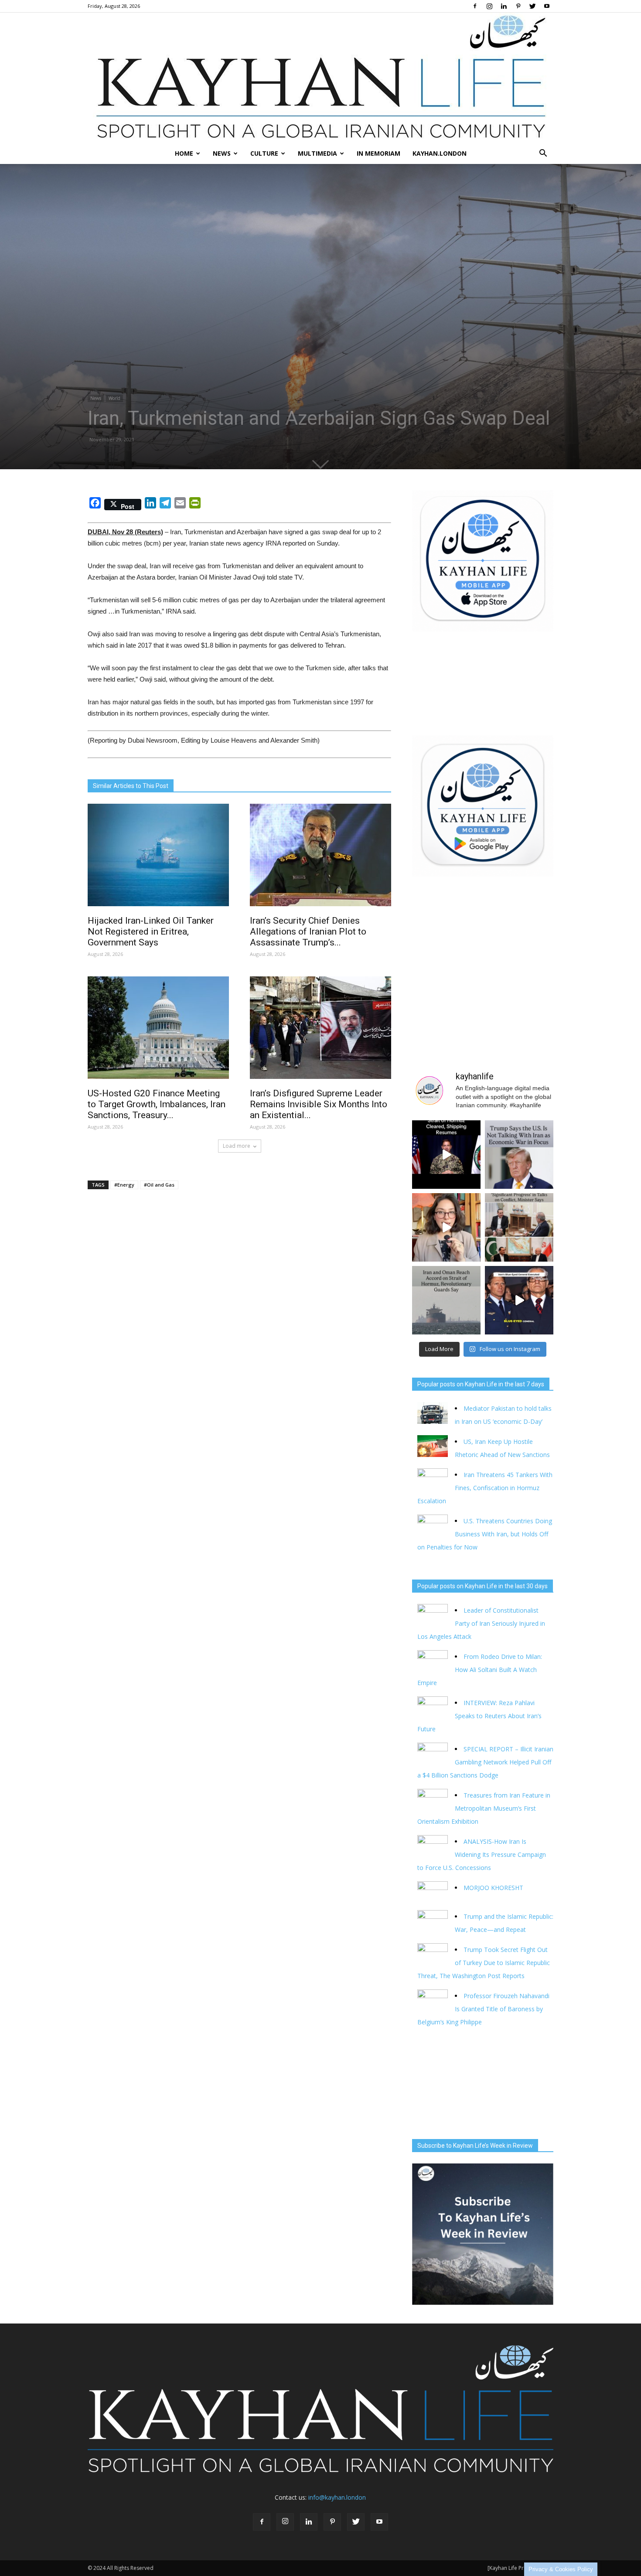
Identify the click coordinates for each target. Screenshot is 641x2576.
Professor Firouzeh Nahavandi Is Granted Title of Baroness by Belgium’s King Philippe (483, 2009)
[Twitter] (532, 6)
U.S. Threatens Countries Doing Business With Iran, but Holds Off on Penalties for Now (485, 1534)
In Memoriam (378, 153)
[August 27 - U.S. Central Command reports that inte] (446, 1155)
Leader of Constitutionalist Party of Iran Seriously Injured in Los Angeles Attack (481, 1623)
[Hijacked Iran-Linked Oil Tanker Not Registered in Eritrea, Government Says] (158, 855)
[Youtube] (547, 6)
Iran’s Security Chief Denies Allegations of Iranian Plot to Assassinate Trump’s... (308, 931)
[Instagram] (489, 6)
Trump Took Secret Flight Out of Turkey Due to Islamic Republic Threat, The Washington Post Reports (484, 1963)
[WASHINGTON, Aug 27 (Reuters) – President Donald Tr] (519, 1155)
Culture (264, 153)
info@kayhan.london (337, 2497)
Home (184, 153)
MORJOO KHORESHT (494, 1888)
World (114, 398)
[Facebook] (475, 6)
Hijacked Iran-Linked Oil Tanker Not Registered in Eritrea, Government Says (151, 931)
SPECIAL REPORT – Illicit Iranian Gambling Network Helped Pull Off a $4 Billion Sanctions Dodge (485, 1762)
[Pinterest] (518, 6)
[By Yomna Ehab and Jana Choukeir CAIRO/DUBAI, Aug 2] (446, 1300)
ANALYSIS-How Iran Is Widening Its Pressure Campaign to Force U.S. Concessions (482, 1854)
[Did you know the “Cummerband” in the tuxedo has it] (446, 1227)
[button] (543, 154)
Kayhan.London (440, 153)
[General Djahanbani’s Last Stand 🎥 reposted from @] (519, 1300)
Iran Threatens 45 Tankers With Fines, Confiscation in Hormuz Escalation (485, 1488)
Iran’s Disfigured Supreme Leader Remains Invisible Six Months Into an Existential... (319, 1104)
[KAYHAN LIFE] (320, 78)
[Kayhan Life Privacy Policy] (520, 2568)
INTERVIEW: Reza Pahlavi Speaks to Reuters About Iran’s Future (479, 1716)
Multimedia (317, 153)
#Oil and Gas (159, 1185)
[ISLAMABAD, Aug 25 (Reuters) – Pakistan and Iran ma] (519, 1227)
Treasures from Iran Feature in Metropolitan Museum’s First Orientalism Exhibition (484, 1808)
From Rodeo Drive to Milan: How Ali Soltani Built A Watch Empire (480, 1670)
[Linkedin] (504, 6)
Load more (237, 1146)
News (222, 153)
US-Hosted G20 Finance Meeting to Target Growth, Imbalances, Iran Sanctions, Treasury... (157, 1104)
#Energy (124, 1185)
